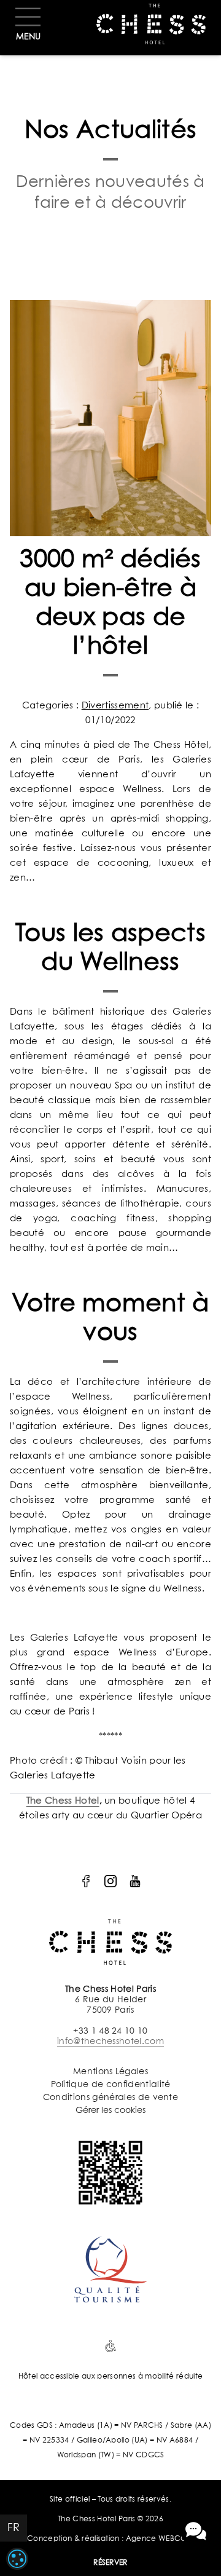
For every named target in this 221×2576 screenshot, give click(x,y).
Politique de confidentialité (111, 2085)
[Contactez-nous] (196, 2531)
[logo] (86, 1881)
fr (14, 2528)
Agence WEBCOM (160, 2539)
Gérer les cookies (110, 2110)
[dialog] (17, 2559)
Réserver (110, 2563)
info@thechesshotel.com (110, 2042)
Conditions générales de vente (110, 2098)
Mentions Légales (110, 2072)
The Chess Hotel (63, 1801)
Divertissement (115, 706)
